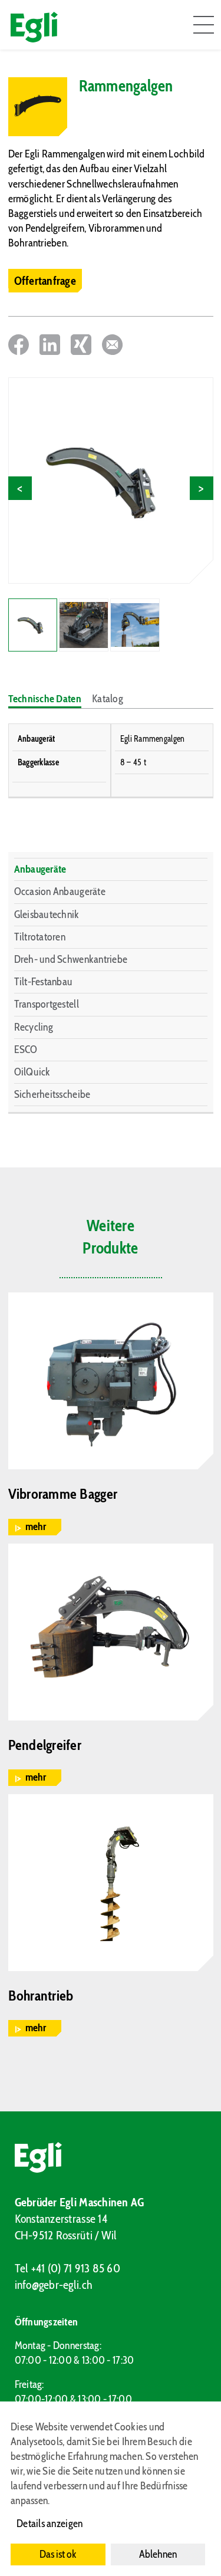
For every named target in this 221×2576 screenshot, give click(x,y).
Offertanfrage (45, 281)
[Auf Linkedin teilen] (50, 345)
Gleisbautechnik (47, 914)
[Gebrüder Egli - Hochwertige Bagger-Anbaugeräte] (111, 2157)
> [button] (201, 488)
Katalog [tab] (108, 699)
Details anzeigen (50, 2524)
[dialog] (111, 2489)
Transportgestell (47, 1004)
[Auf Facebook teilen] (19, 345)
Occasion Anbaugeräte (60, 891)
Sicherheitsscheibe (52, 1094)
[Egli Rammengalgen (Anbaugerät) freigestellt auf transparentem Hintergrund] (111, 481)
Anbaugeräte (40, 869)
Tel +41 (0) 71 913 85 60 (67, 2268)
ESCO (26, 1050)
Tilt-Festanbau (44, 982)
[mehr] (111, 1381)
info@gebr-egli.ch (54, 2285)
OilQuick (32, 1072)
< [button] (20, 488)
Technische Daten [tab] (45, 699)
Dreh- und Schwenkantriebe (71, 959)
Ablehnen (158, 2554)
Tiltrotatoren (40, 937)
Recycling (34, 1027)
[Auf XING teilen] (81, 345)
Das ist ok (58, 2554)
